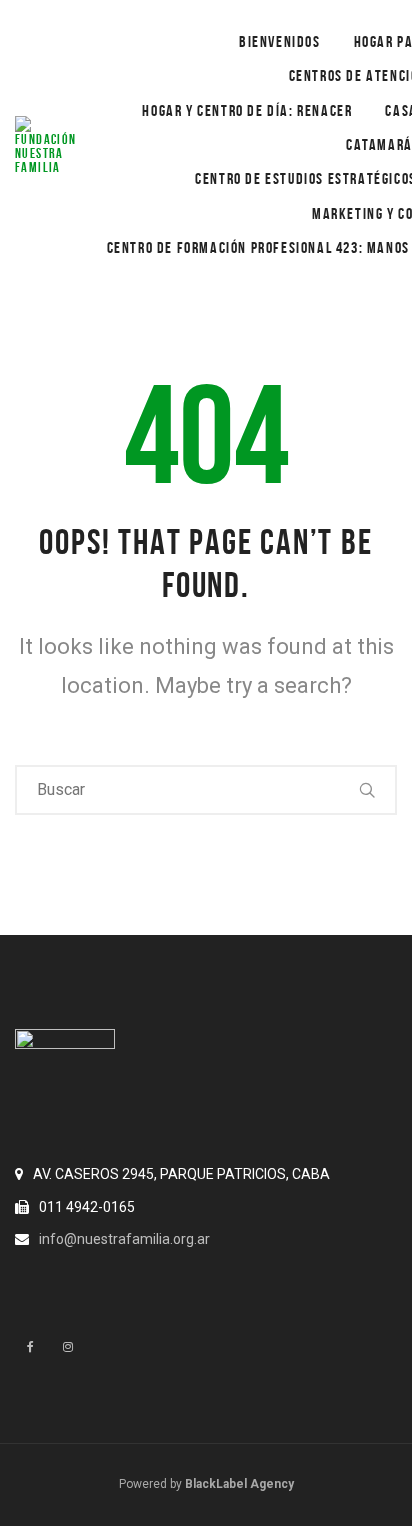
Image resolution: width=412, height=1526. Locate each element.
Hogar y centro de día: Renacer (247, 110)
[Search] (368, 790)
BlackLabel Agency (239, 1484)
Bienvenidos (280, 41)
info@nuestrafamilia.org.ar (124, 1239)
